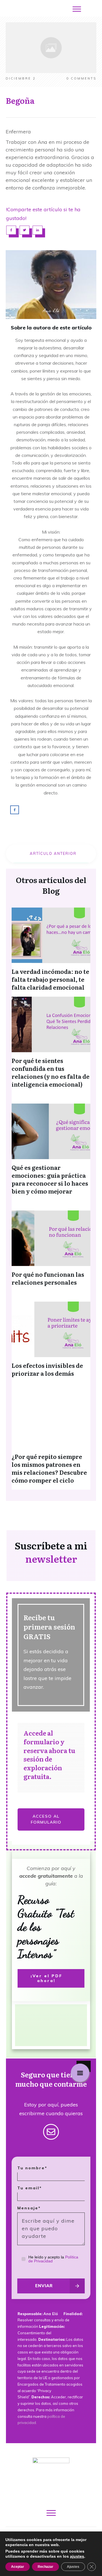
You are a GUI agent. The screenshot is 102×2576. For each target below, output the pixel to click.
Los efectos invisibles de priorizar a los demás (47, 1369)
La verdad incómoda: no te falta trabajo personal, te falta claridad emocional (50, 979)
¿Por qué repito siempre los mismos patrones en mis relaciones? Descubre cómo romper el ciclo (49, 1468)
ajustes (77, 2556)
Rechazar (45, 2567)
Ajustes (73, 2567)
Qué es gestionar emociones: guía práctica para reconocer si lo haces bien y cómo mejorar (50, 1179)
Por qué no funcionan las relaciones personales (48, 1278)
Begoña (20, 100)
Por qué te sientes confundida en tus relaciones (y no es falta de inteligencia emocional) (51, 1072)
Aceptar (18, 2567)
